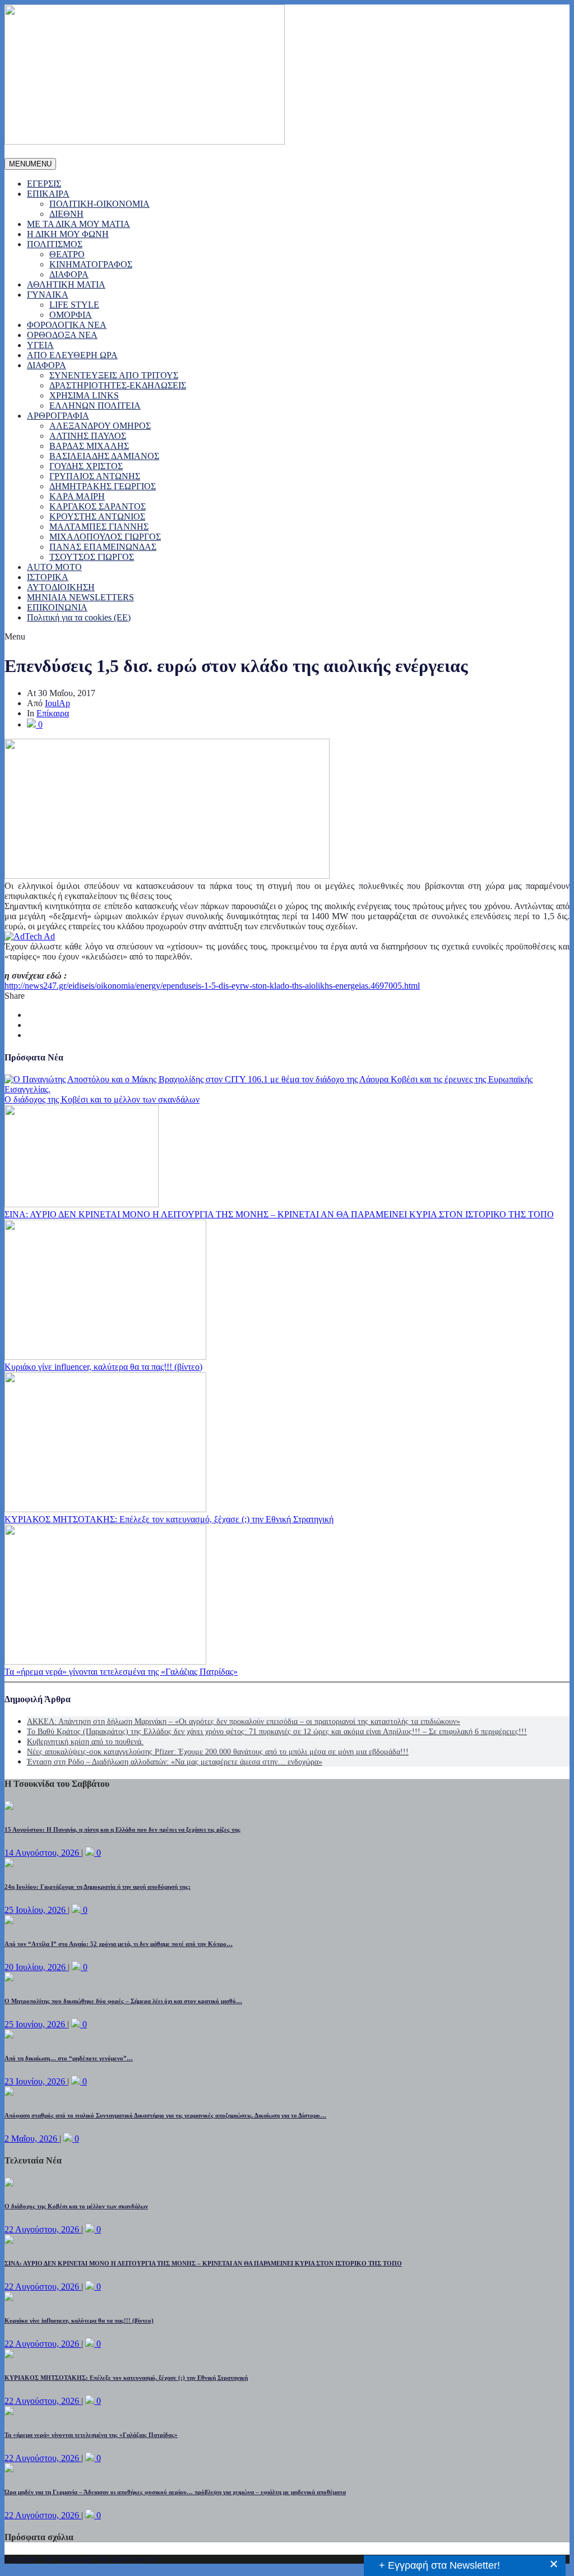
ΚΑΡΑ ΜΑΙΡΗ (77, 496)
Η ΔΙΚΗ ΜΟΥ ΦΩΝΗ (68, 234)
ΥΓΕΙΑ (40, 345)
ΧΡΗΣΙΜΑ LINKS (84, 395)
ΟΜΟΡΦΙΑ (71, 315)
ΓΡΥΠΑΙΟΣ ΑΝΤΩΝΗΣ (95, 476)
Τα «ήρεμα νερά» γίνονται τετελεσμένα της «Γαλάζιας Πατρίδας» (121, 1672)
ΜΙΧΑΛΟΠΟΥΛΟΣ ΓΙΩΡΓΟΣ (105, 537)
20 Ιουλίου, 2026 (36, 1967)
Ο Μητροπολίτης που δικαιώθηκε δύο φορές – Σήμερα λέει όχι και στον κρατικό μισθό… (123, 2001)
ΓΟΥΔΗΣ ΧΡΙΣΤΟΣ (86, 466)
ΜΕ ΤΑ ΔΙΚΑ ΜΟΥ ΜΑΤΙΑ (78, 224)
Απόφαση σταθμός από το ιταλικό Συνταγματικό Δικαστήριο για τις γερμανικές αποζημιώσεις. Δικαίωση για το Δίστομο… (165, 2115)
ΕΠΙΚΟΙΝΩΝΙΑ (57, 607)
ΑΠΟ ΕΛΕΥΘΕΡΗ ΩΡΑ (72, 355)
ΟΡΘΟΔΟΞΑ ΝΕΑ (62, 335)
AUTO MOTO (54, 567)
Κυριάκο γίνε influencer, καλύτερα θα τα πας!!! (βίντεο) (103, 1367)
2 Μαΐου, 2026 (32, 2139)
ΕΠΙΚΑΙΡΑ (48, 194)
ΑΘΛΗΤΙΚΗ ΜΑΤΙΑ (66, 284)
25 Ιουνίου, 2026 (36, 2024)
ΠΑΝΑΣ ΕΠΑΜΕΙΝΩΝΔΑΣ (103, 547)
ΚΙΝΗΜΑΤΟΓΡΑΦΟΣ (91, 264)
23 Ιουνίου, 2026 (36, 2081)
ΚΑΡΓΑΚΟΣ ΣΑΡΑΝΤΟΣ (98, 506)
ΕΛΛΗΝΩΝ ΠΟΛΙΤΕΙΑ (95, 406)
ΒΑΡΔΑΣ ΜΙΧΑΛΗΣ (89, 446)
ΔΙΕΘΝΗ (66, 214)
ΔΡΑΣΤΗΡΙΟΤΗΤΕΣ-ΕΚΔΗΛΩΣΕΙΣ (118, 385)
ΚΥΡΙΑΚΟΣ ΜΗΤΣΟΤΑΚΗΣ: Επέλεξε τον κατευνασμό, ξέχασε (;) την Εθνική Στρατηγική (169, 1519)
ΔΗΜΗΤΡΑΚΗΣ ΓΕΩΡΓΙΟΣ (103, 486)
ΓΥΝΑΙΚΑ (48, 295)
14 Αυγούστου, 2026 (43, 1853)
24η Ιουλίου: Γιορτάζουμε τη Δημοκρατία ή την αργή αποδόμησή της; (98, 1887)
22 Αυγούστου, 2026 (43, 2229)
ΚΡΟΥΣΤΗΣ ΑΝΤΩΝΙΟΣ (97, 516)
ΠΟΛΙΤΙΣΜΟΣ (55, 244)
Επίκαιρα (53, 713)
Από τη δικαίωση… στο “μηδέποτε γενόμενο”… (69, 2058)
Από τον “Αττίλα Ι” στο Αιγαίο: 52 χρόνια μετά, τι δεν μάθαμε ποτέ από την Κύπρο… (119, 1944)
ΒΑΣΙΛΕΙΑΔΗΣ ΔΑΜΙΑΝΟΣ (104, 456)
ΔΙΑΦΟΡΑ (69, 274)
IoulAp (57, 703)
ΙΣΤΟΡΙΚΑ (48, 577)
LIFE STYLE (74, 305)
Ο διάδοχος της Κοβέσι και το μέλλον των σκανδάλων (102, 1099)
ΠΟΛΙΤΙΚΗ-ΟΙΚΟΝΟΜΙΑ (99, 204)
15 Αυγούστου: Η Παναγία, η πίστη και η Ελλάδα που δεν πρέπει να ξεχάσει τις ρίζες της (122, 1829)
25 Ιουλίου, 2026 (36, 1910)
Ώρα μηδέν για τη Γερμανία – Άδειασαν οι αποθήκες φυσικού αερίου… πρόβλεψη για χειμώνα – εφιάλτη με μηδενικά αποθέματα (175, 2492)
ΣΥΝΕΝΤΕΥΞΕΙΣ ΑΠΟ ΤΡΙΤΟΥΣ (114, 375)
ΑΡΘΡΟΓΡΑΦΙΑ (58, 416)
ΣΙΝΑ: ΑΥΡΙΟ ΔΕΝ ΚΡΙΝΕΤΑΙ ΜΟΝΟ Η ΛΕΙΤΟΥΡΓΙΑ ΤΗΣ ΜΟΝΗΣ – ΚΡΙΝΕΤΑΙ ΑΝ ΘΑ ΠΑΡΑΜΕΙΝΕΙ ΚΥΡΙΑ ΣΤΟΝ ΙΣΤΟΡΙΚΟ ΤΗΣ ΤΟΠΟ (279, 1214)
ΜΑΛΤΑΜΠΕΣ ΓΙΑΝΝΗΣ (99, 527)
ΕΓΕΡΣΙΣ (44, 184)
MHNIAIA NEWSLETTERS (80, 597)
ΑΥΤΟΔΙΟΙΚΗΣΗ (61, 587)
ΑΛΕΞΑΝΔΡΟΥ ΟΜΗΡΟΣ (100, 426)
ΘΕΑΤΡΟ (67, 254)
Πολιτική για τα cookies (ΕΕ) (79, 617)
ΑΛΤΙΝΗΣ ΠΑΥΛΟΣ (88, 436)
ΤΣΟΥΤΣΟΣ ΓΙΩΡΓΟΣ (92, 557)
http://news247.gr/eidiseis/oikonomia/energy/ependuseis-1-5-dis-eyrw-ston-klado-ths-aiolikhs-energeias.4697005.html (212, 986)
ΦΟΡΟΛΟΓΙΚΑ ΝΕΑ (67, 325)
